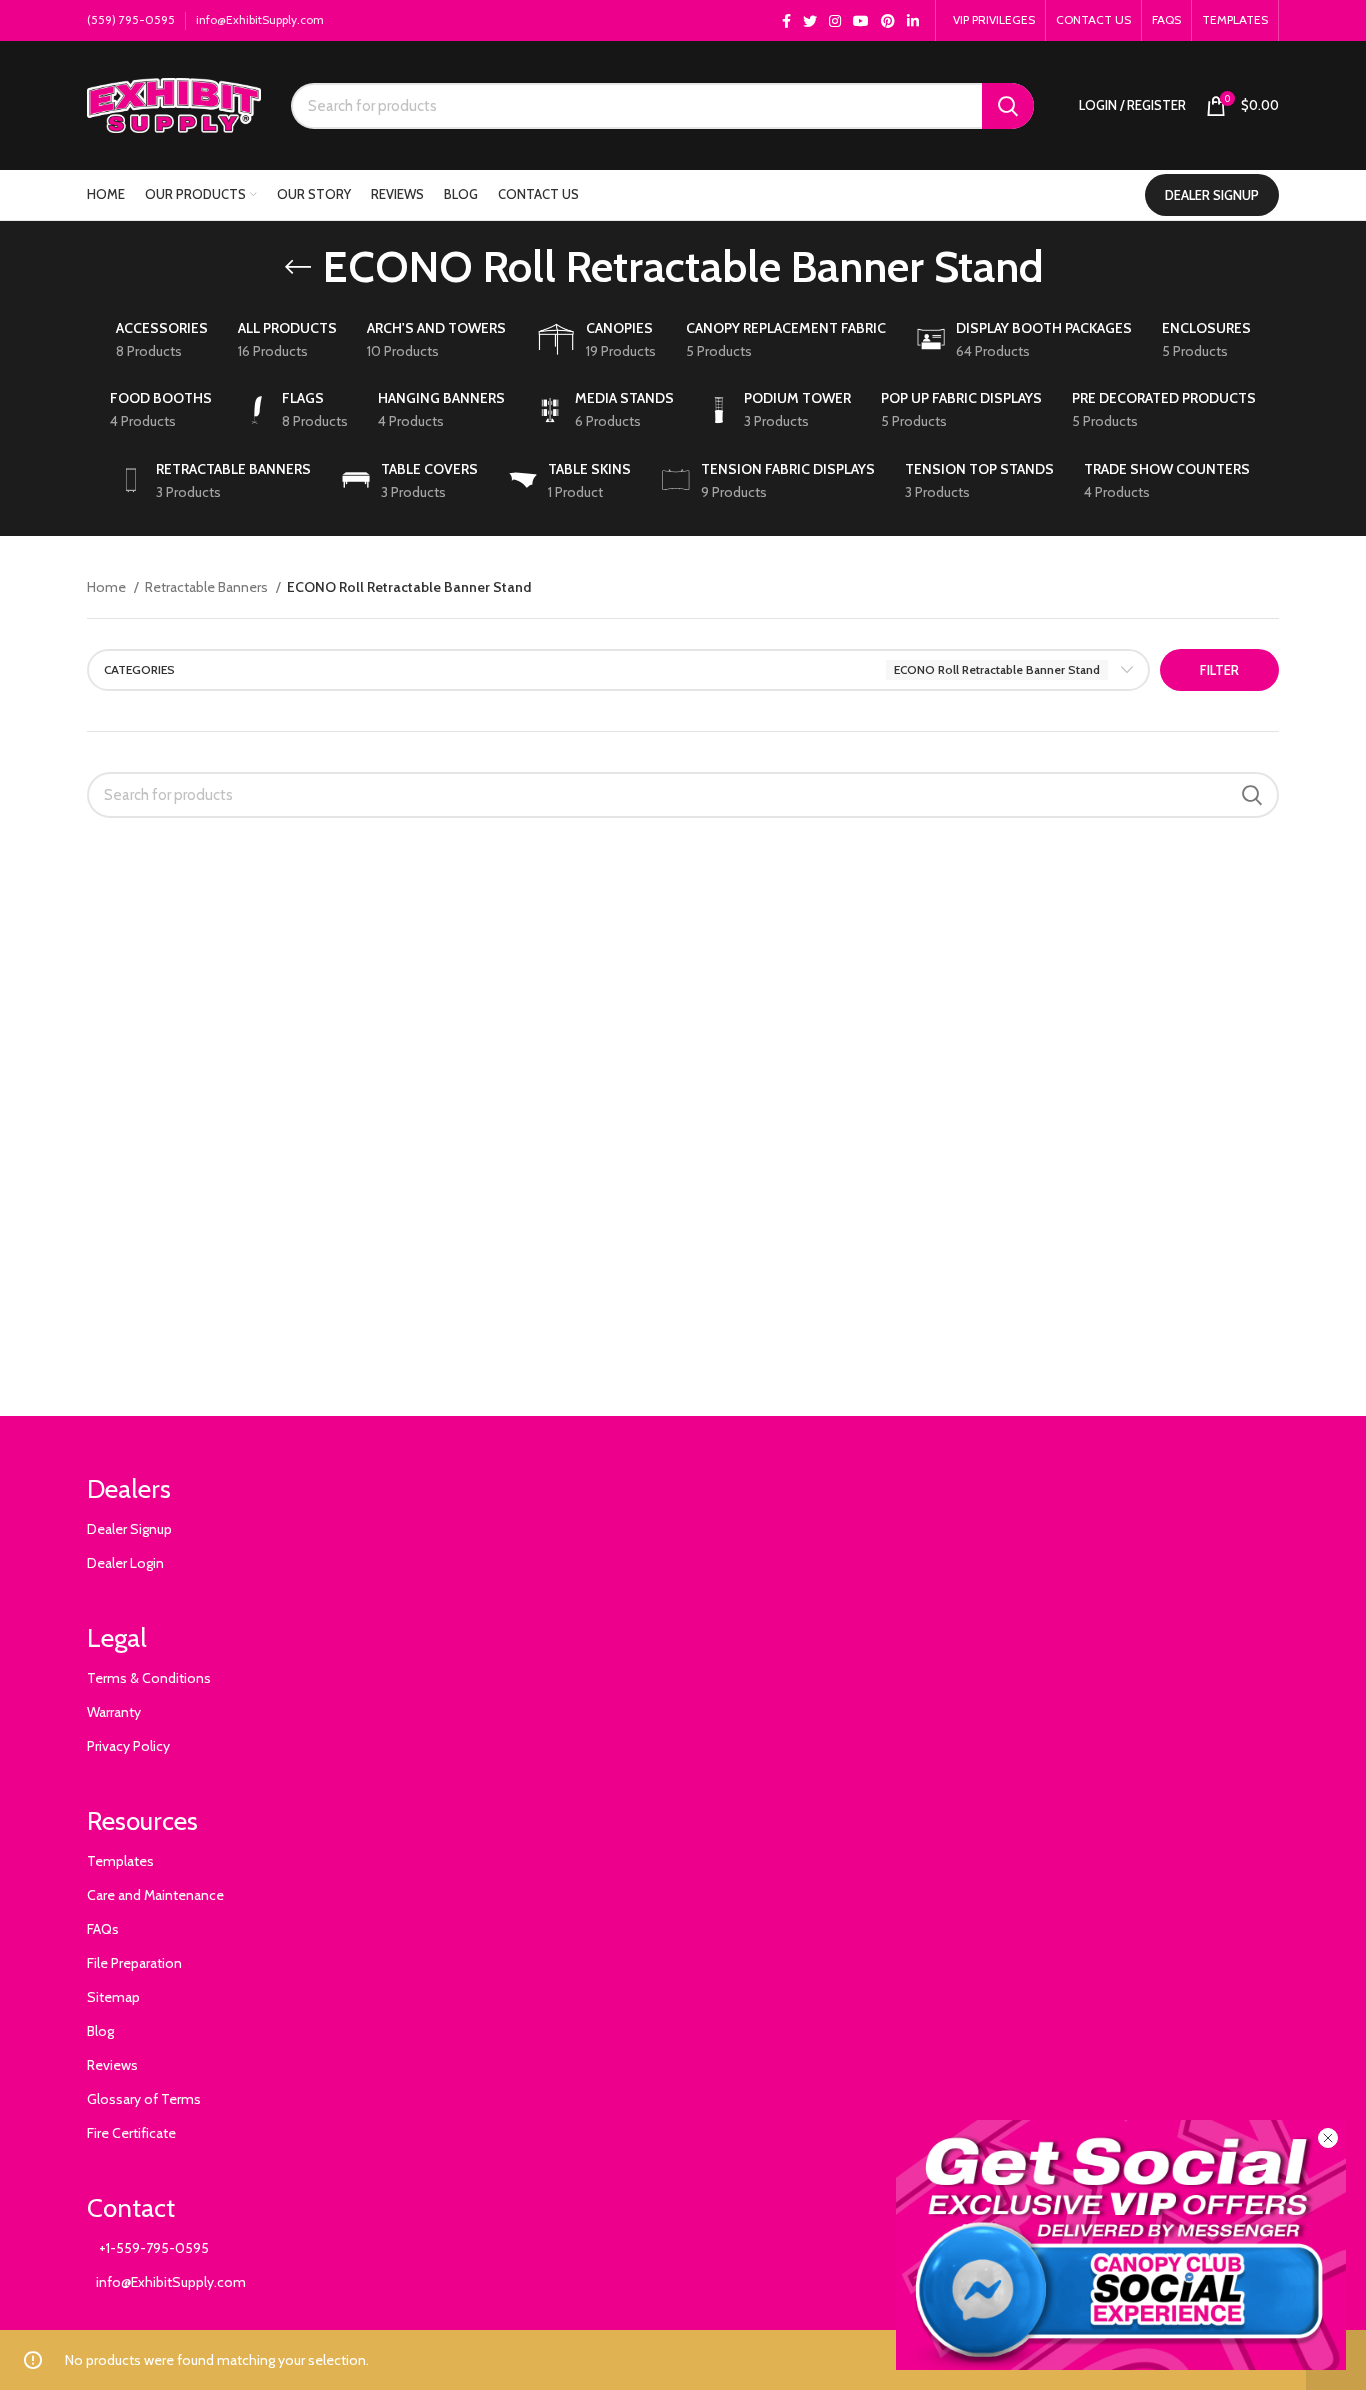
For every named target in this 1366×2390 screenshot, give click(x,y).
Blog (100, 2031)
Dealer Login (125, 1563)
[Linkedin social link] (913, 21)
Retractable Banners (208, 587)
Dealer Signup (129, 1529)
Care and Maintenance (155, 1895)
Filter (1219, 670)
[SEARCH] (1008, 106)
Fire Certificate (131, 2133)
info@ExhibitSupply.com (260, 19)
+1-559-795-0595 (148, 2248)
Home (108, 587)
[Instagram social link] (835, 21)
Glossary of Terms (144, 2099)
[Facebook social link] (786, 21)
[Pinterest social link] (888, 21)
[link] (1121, 2245)
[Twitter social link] (810, 21)
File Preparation (134, 1963)
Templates (120, 1861)
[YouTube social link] (861, 21)
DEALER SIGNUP (1212, 195)
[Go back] (298, 267)
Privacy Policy (128, 1746)
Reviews (112, 2065)
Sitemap (113, 1997)
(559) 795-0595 (131, 19)
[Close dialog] (1328, 2138)
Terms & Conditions (149, 1678)
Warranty (114, 1712)
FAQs (103, 1929)
